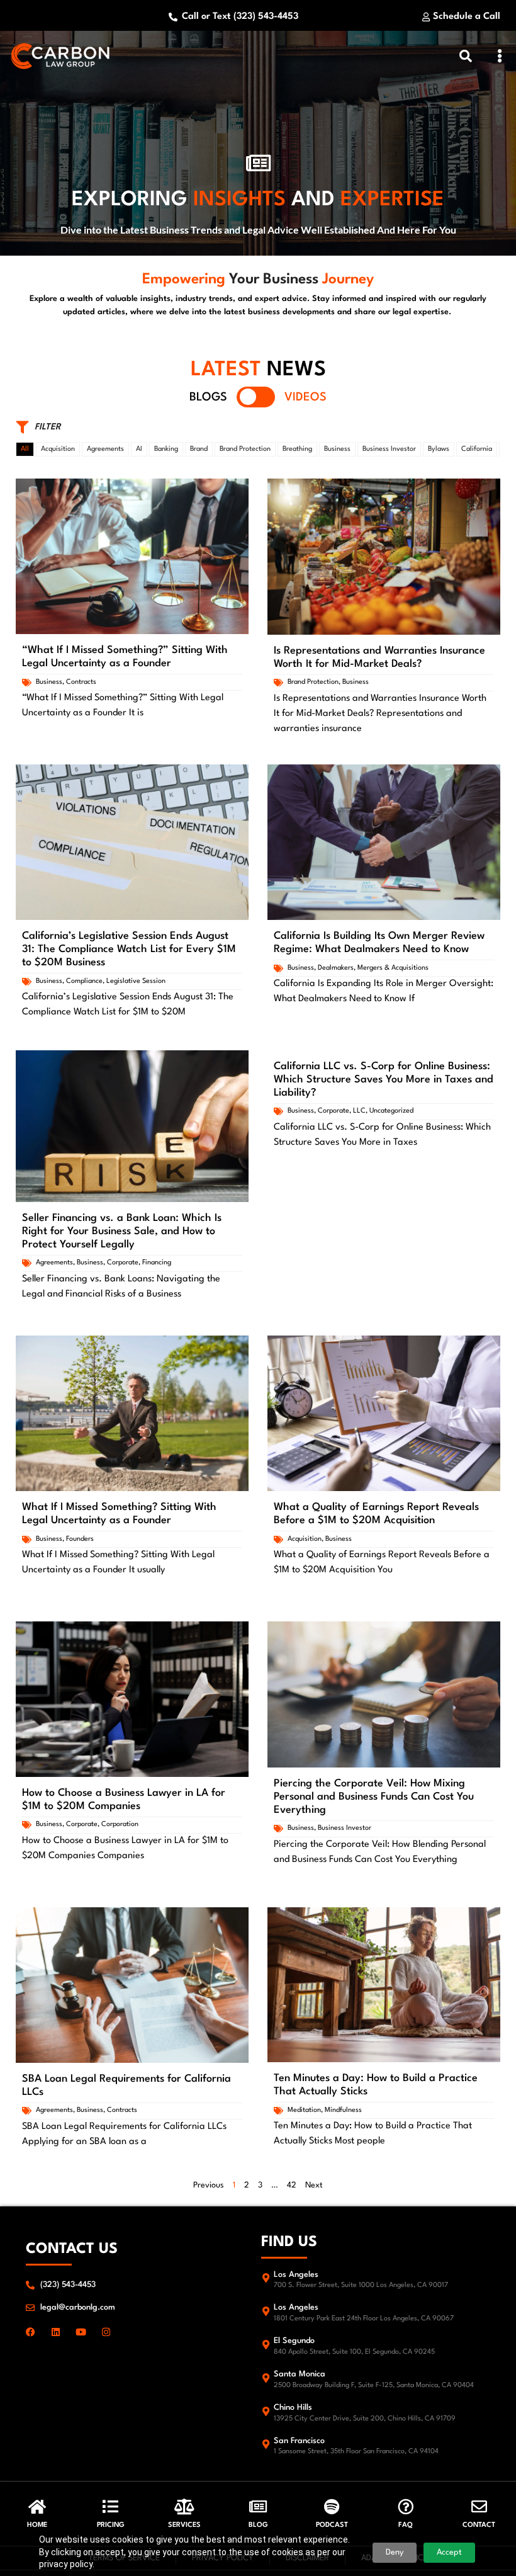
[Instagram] (106, 2332)
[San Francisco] (266, 2444)
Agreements (105, 449)
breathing (297, 449)
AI (139, 449)
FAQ (406, 2525)
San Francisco (299, 2441)
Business (337, 449)
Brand (199, 449)
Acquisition (58, 449)
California (477, 449)
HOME (37, 2525)
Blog (258, 2525)
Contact (479, 2525)
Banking (166, 449)
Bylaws (439, 449)
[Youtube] (81, 2332)
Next (314, 2185)
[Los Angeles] (266, 2278)
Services (184, 2525)
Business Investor (389, 449)
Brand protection (245, 449)
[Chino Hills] (266, 2411)
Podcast (332, 2525)
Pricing (111, 2525)
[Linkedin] (56, 2332)
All (25, 449)
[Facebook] (31, 2332)
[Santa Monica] (266, 2378)
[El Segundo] (266, 2345)
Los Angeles (296, 2275)
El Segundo (294, 2341)
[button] (500, 56)
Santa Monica (300, 2374)
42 (292, 2185)
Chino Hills (293, 2408)
